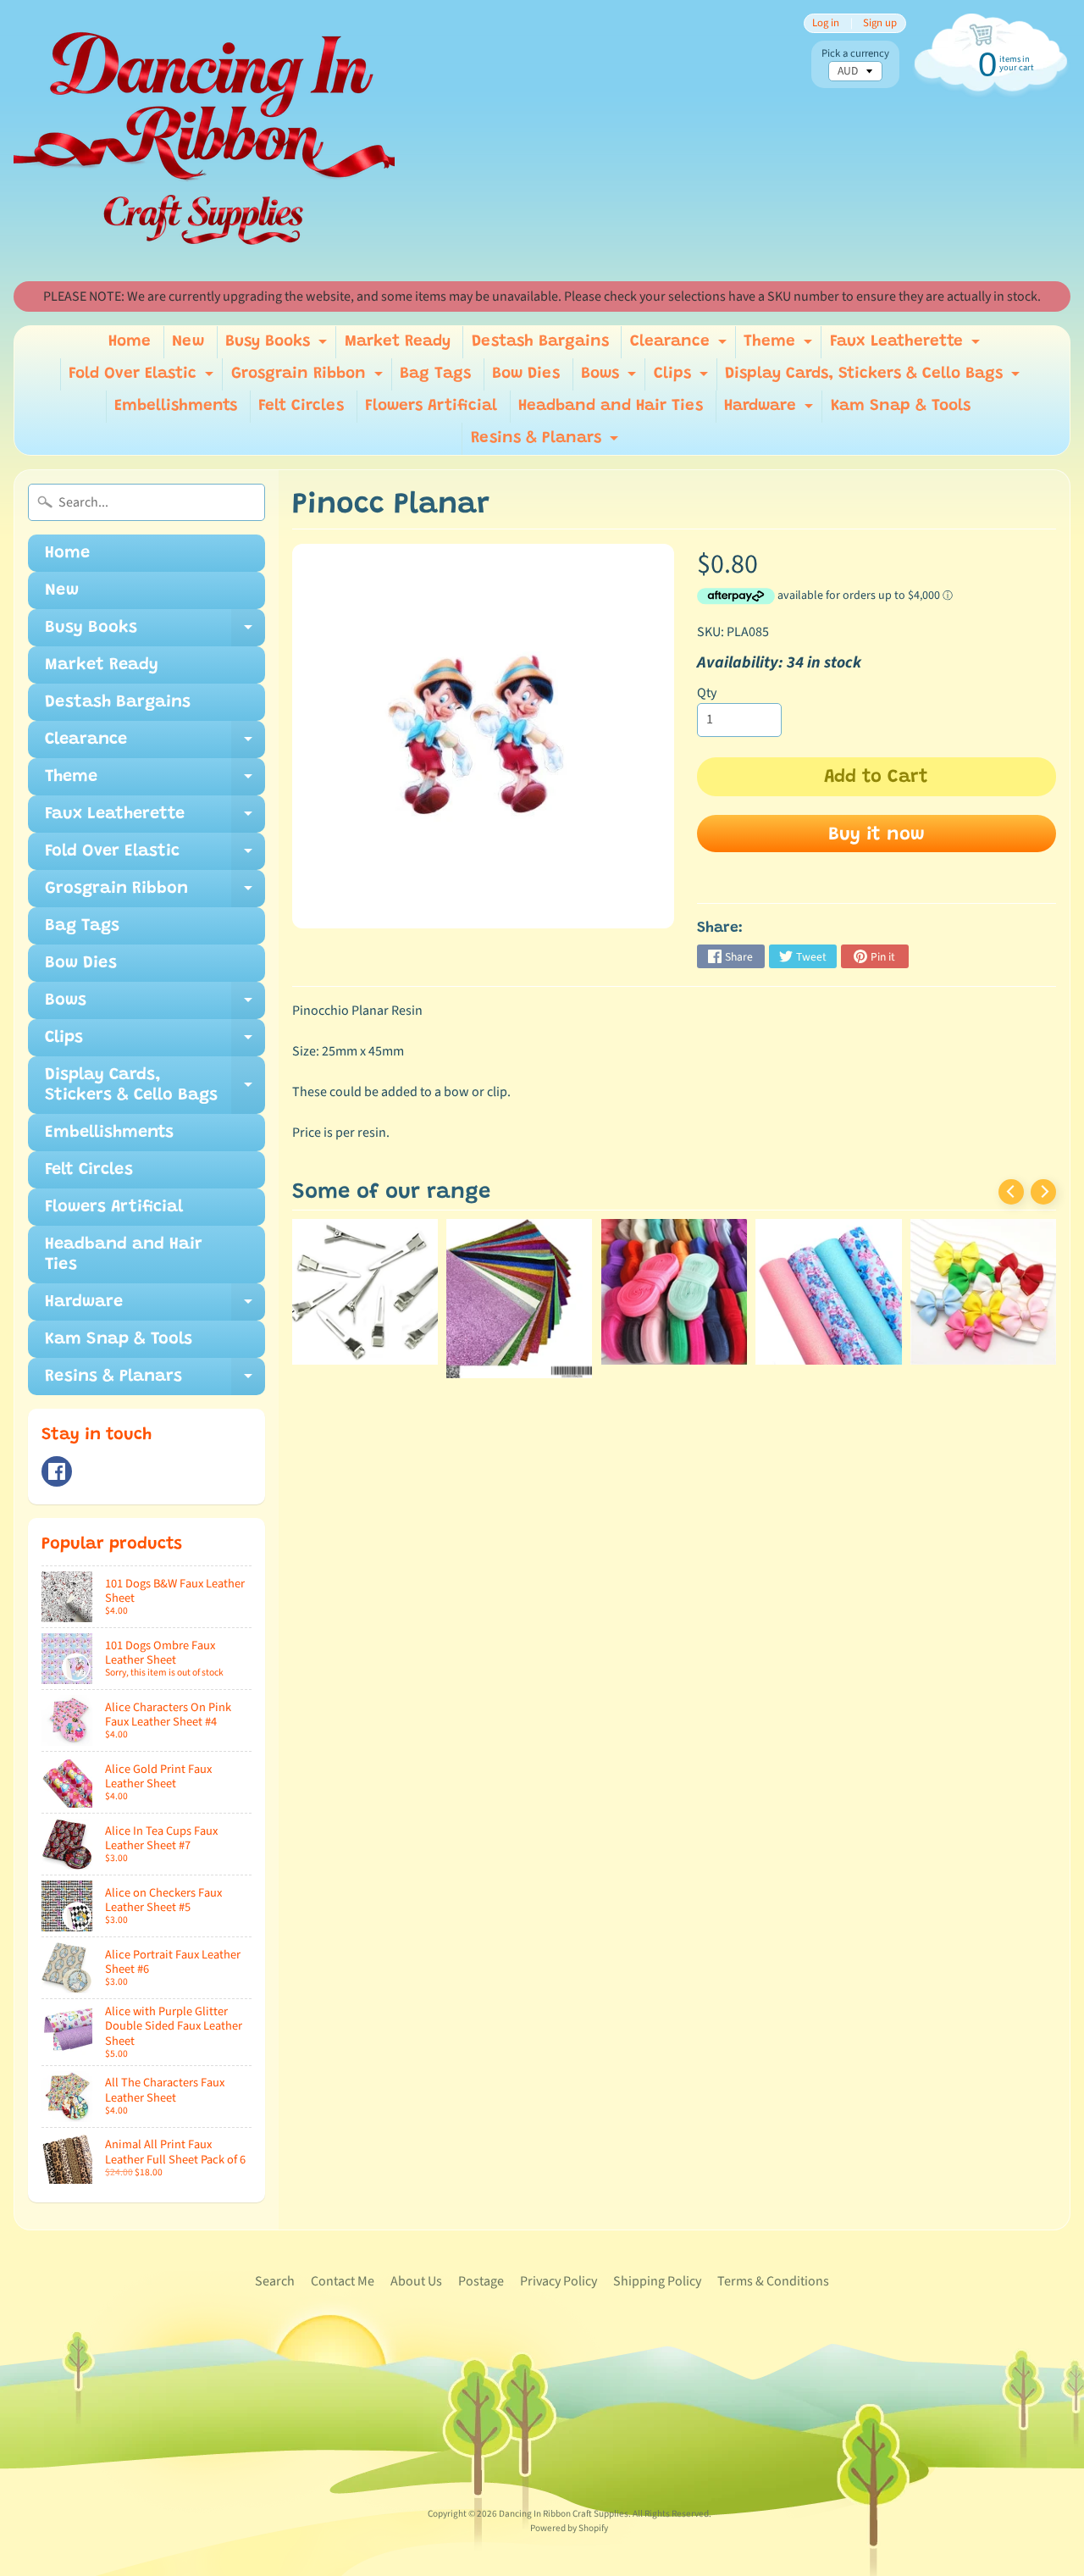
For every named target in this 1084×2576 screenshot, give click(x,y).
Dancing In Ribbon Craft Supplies (564, 2514)
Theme (780, 346)
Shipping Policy (657, 2281)
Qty (707, 693)
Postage (481, 2281)
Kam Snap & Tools (901, 406)
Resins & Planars (547, 443)
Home (130, 342)
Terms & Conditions (773, 2281)
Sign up (880, 23)
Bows (611, 378)
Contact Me (343, 2281)
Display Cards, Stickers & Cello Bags (874, 378)
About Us (416, 2281)
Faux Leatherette (907, 346)
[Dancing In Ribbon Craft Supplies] (204, 141)
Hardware (771, 410)
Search (275, 2281)
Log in (826, 23)
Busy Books (278, 346)
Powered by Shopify (569, 2528)
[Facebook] (57, 1471)
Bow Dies (526, 374)
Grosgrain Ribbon (309, 378)
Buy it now (877, 835)
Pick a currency (855, 54)
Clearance (680, 346)
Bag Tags (435, 374)
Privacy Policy (559, 2281)
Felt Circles (301, 406)
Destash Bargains (540, 342)
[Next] (1043, 1192)
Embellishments (176, 406)
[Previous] (1011, 1192)
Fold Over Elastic (143, 378)
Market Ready (398, 342)
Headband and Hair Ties (611, 406)
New (188, 342)
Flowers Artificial (431, 406)
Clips (683, 378)
